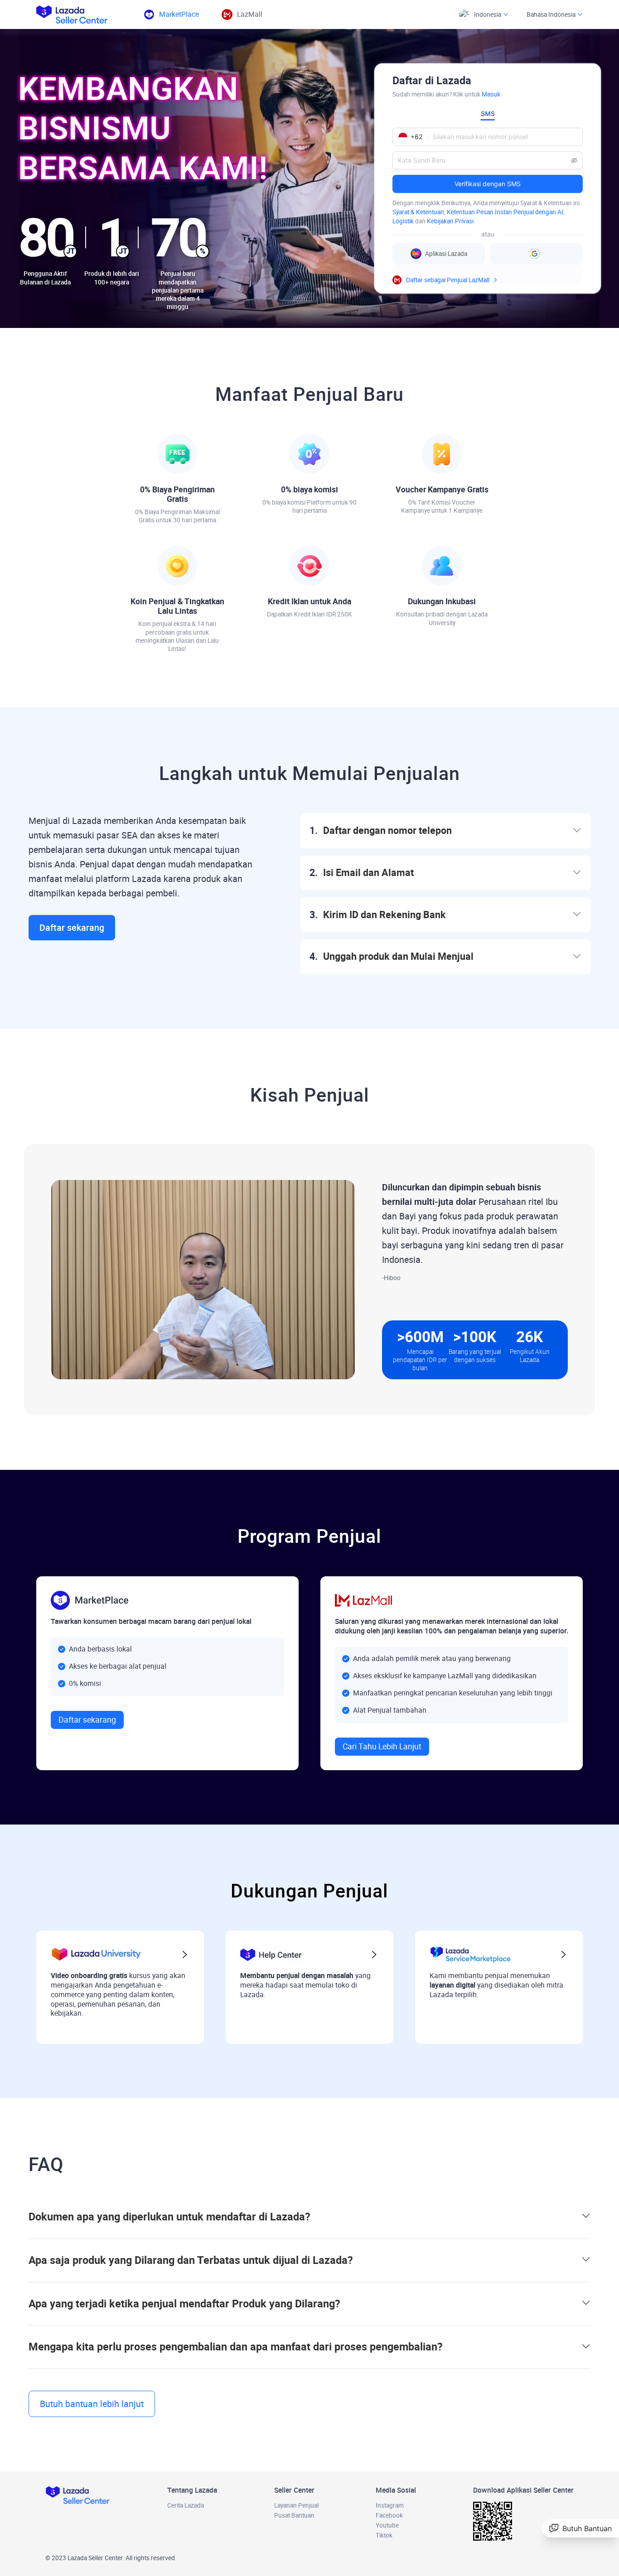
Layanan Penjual (296, 2505)
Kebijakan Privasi (450, 221)
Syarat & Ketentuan (418, 212)
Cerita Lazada (186, 2505)
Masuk (491, 94)
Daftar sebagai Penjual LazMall (448, 280)
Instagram (390, 2505)
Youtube (387, 2525)
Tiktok (384, 2535)
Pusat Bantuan (294, 2515)
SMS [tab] (488, 113)
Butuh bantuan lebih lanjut (92, 2404)
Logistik (403, 221)
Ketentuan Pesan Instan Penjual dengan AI (505, 212)
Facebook (389, 2515)
